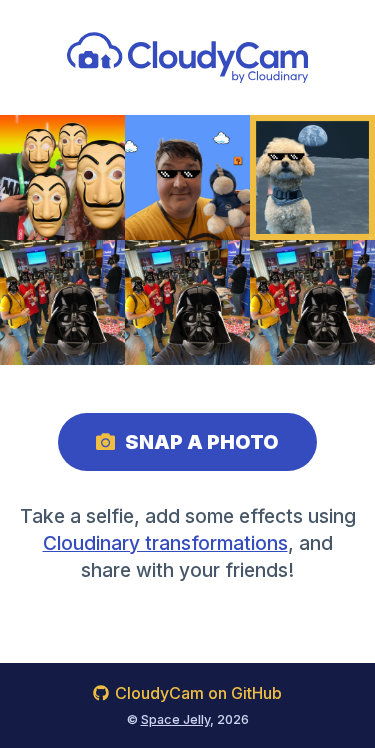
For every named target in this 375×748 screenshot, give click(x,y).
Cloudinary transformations (165, 543)
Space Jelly (175, 719)
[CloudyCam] (187, 57)
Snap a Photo (202, 442)
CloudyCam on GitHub (198, 693)
